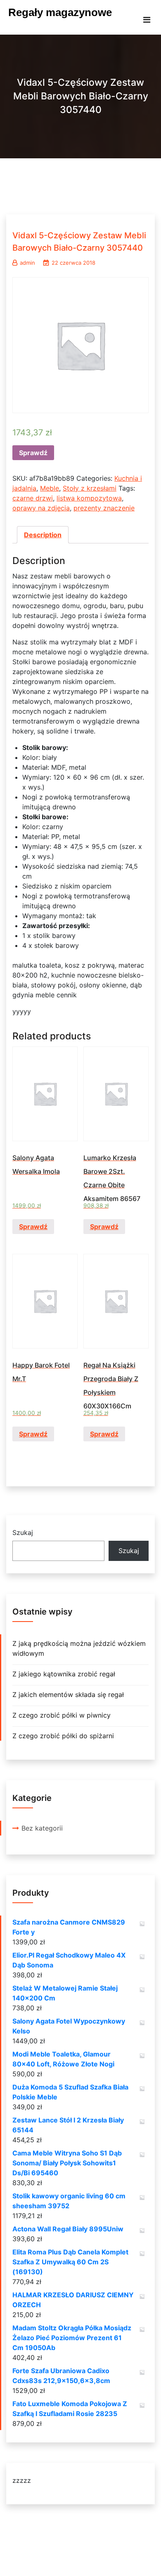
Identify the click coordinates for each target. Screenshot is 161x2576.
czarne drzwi (33, 498)
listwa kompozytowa (89, 498)
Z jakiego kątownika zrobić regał (64, 1674)
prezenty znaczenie (104, 508)
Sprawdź (33, 453)
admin (27, 263)
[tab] (43, 535)
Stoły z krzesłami (90, 488)
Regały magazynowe (60, 12)
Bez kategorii (42, 1828)
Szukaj (23, 1532)
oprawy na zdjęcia (41, 508)
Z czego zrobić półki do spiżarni (63, 1736)
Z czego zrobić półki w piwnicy (62, 1715)
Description (43, 535)
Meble (50, 488)
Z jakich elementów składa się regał (68, 1695)
